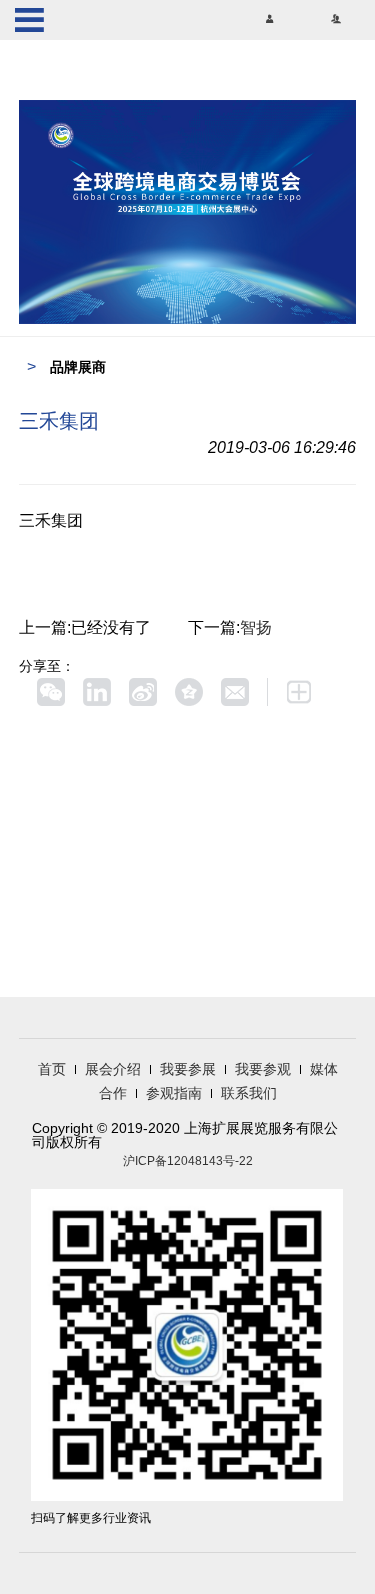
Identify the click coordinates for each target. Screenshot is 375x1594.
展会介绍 (113, 1069)
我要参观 (263, 1069)
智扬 (256, 627)
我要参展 (188, 1069)
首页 (52, 1069)
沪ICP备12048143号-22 (188, 1161)
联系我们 (249, 1093)
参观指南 (174, 1093)
